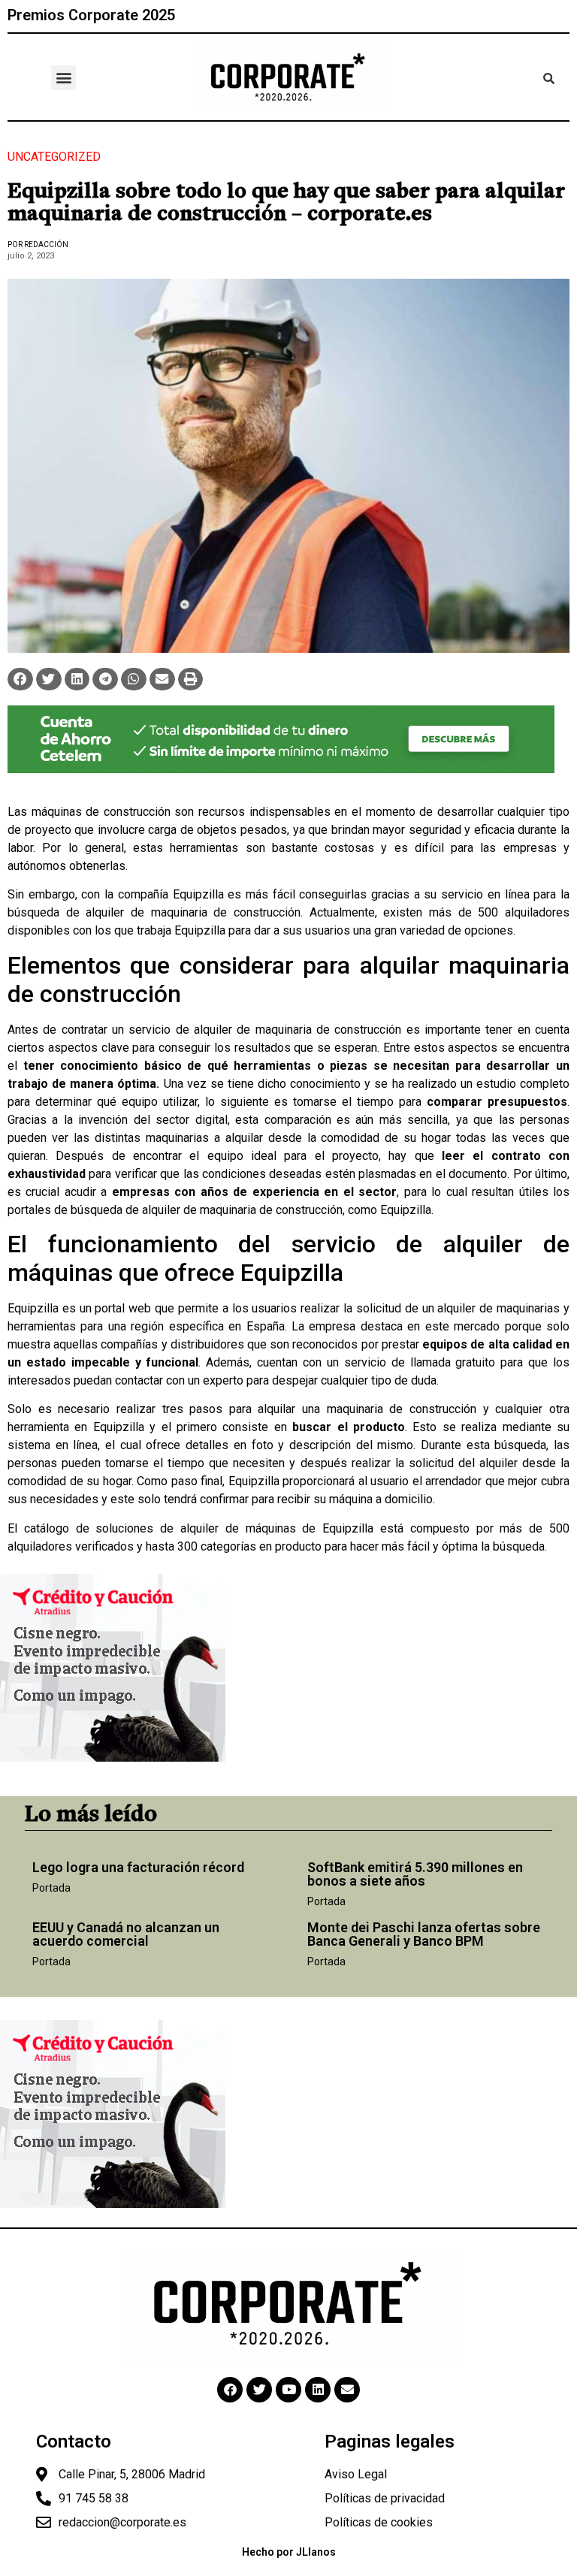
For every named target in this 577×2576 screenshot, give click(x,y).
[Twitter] (259, 2390)
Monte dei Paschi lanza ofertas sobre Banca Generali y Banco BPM (424, 1934)
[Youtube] (288, 2390)
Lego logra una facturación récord (138, 1867)
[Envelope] (347, 2390)
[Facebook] (230, 2390)
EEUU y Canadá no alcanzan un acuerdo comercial (126, 1934)
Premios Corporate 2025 (91, 15)
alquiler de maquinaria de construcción (193, 912)
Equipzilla (198, 894)
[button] (63, 78)
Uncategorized (54, 157)
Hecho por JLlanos (289, 2552)
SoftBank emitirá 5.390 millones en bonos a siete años (415, 1874)
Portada (51, 1888)
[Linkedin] (318, 2390)
